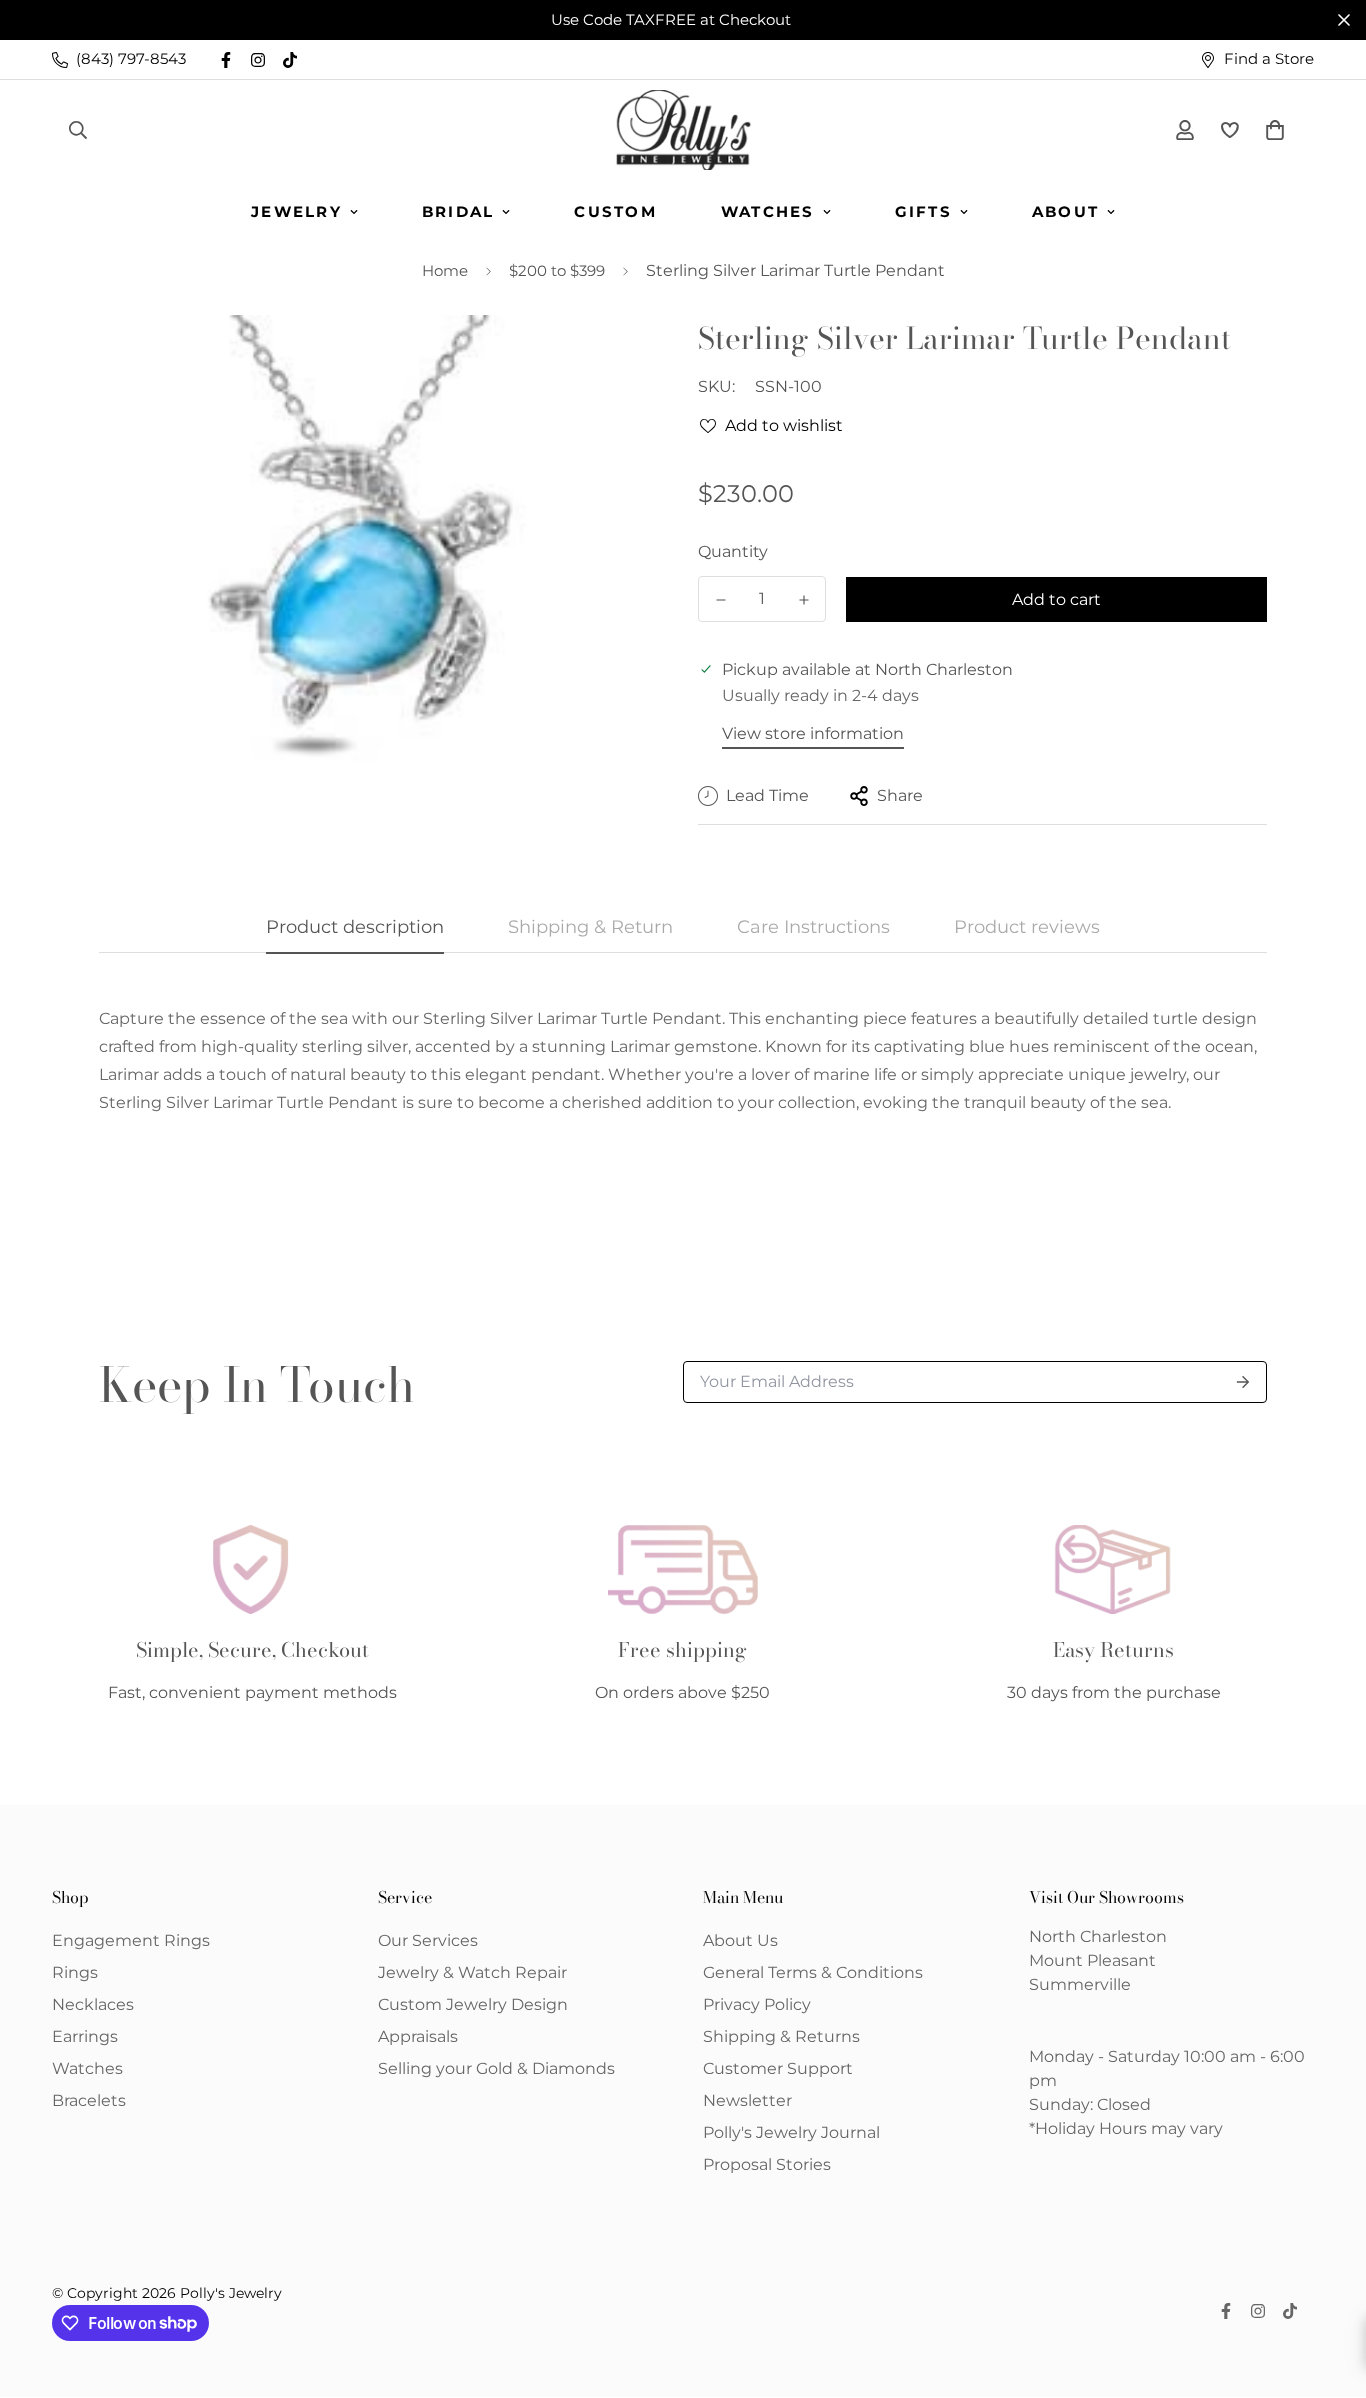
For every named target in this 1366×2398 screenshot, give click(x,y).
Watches (768, 211)
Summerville (1080, 1984)
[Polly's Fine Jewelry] (683, 130)
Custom (615, 211)
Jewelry (296, 211)
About (1065, 211)
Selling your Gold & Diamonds (496, 2068)
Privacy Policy (757, 2004)
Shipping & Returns (781, 2036)
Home (445, 270)
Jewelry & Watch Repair (472, 1972)
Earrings (85, 2036)
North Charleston (1098, 1936)
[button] (1271, 130)
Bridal (458, 211)
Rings (75, 1972)
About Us (740, 1940)
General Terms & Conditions (813, 1972)
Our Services (428, 1940)
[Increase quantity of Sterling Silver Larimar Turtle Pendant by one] (803, 600)
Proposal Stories (767, 2164)
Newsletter (747, 2100)
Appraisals (418, 2036)
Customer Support (778, 2068)
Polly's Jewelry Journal (791, 2132)
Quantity (733, 551)
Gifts (923, 211)
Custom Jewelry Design (473, 2004)
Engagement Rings (131, 1940)
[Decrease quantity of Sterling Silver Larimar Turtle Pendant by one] (720, 600)
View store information (813, 733)
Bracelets (89, 2100)
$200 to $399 (557, 270)
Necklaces (93, 2004)
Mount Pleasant (1092, 1960)
